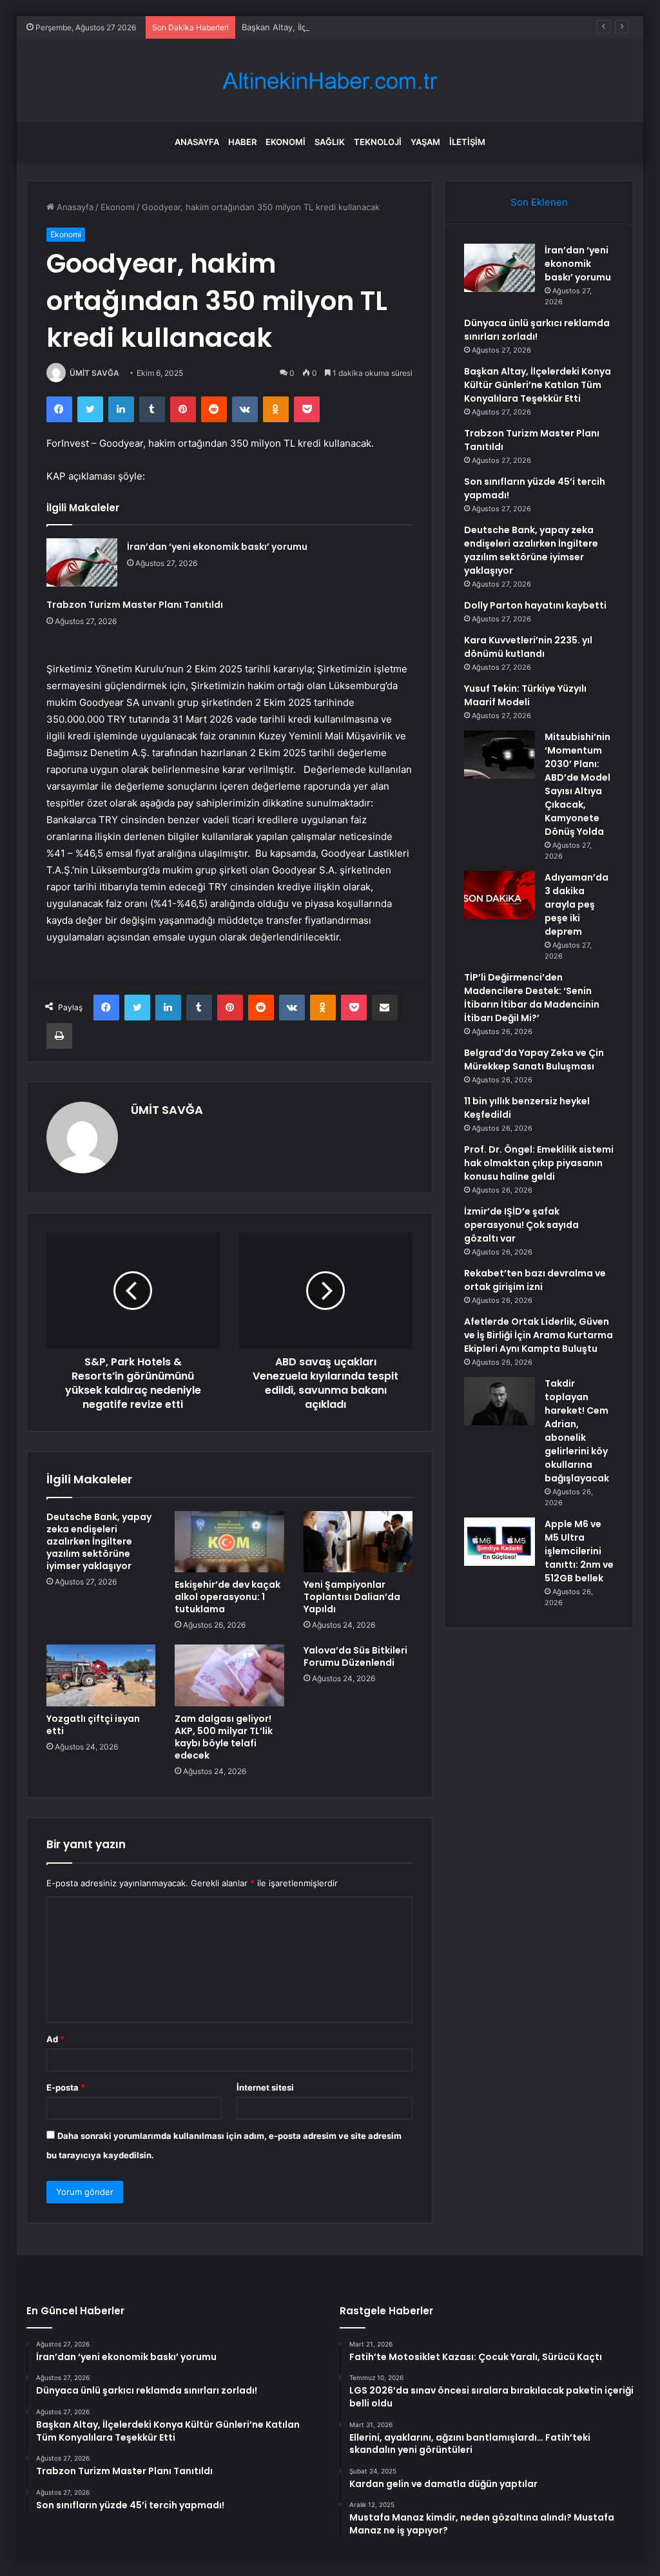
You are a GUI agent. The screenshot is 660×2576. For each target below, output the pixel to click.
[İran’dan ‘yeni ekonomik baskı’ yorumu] (82, 562)
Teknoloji (378, 142)
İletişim (467, 142)
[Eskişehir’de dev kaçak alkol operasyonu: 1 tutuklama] (229, 1542)
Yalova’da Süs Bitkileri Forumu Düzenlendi (355, 1656)
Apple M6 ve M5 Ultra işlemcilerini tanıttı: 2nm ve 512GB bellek (579, 1551)
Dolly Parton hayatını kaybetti (535, 605)
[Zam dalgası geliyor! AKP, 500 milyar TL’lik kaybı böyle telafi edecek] (229, 1675)
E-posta (66, 2087)
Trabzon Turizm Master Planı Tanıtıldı (135, 605)
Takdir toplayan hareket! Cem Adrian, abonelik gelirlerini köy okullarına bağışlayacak (577, 1431)
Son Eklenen (539, 202)
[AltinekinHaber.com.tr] (330, 81)
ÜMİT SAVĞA (94, 373)
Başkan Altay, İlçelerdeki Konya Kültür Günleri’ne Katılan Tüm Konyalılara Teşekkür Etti (412, 27)
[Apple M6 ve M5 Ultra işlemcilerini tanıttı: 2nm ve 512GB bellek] (500, 1542)
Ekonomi (286, 142)
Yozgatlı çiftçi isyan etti (93, 1725)
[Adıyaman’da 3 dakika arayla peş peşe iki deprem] (500, 895)
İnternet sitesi (265, 2087)
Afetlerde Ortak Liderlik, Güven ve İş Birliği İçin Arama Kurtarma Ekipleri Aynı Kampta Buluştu (539, 1335)
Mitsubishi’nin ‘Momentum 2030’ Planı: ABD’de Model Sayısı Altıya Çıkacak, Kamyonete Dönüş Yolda (577, 784)
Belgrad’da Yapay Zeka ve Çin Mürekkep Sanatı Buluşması (534, 1059)
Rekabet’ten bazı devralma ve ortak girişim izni (535, 1280)
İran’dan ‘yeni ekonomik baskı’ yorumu (217, 547)
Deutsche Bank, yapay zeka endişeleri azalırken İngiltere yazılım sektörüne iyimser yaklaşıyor (99, 1541)
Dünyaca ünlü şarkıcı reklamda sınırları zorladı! (537, 330)
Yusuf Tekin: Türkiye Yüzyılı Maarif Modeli (525, 695)
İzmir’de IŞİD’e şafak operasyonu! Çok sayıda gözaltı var (521, 1225)
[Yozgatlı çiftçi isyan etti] (101, 1675)
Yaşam (425, 142)
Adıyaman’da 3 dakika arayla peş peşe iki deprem (577, 904)
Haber (242, 142)
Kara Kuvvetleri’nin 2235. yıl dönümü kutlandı (528, 647)
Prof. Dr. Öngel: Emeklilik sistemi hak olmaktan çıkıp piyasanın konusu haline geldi (539, 1163)
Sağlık (330, 142)
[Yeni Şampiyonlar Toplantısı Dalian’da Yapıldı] (358, 1542)
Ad (55, 2039)
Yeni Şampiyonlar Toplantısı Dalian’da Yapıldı (352, 1597)
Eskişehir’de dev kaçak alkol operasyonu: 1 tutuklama (228, 1597)
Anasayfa (197, 142)
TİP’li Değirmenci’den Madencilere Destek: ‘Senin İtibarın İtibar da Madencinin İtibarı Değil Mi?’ (532, 998)
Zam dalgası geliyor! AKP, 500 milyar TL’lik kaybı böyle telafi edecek (224, 1737)
